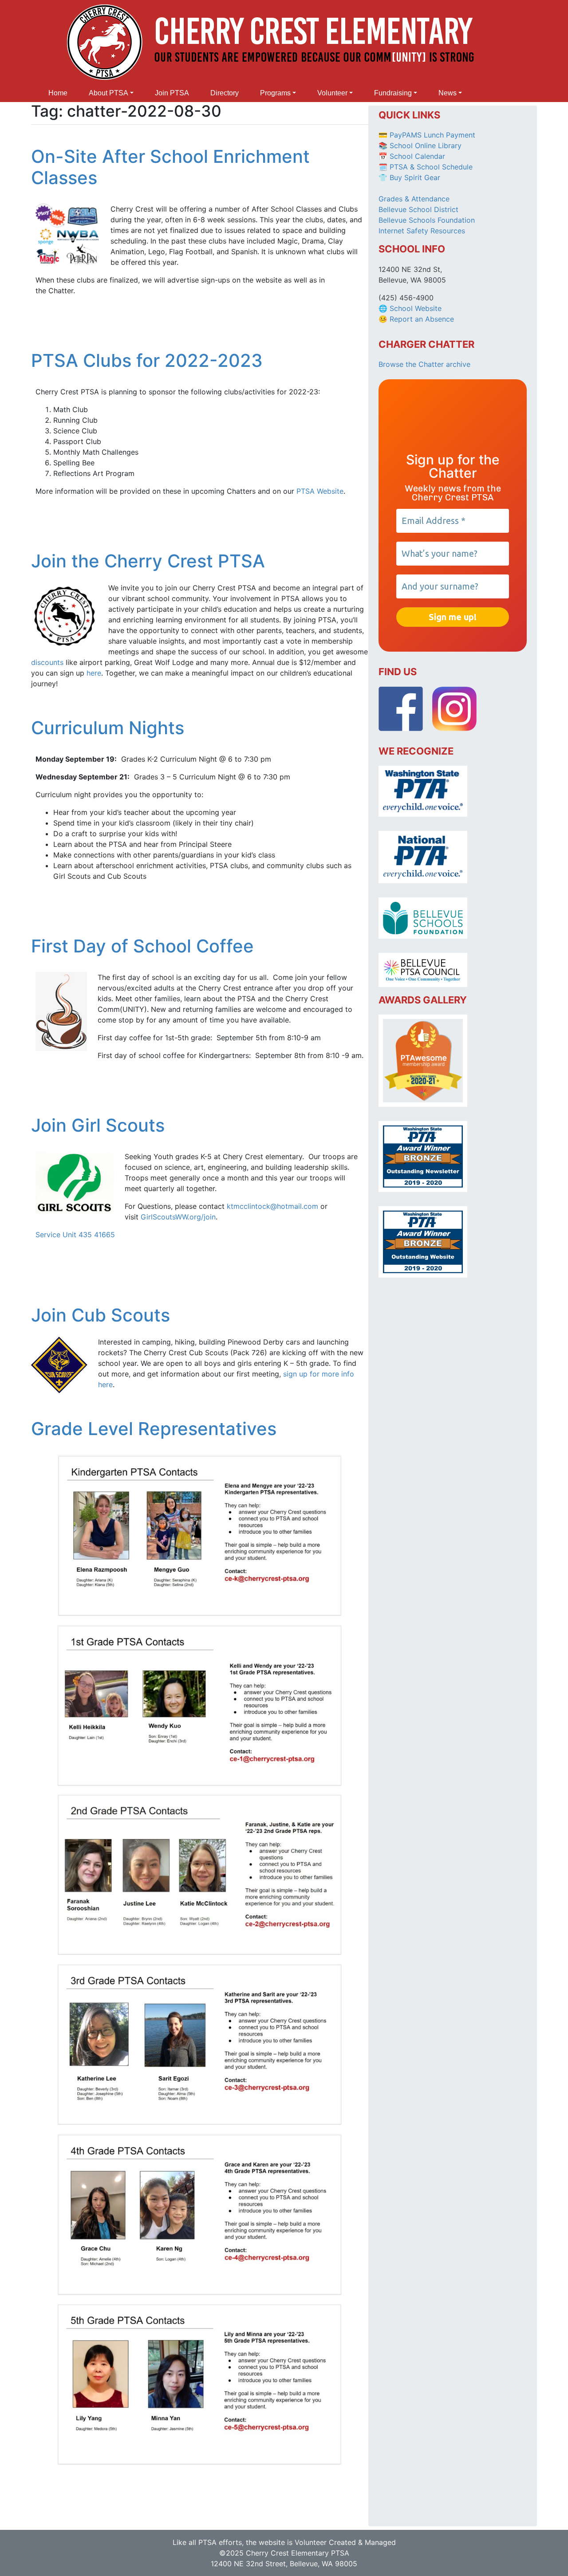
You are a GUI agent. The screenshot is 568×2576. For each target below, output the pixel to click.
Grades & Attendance (414, 199)
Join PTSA (172, 93)
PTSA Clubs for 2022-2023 (147, 360)
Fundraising (393, 93)
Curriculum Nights (108, 728)
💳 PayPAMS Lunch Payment (427, 135)
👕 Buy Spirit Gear (409, 177)
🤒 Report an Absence (417, 319)
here (94, 673)
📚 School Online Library (420, 146)
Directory (225, 93)
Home (58, 93)
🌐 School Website (410, 308)
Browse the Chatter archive (424, 364)
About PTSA (108, 93)
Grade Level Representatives (154, 1429)
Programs (275, 93)
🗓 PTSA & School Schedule (426, 167)
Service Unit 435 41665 (75, 1235)
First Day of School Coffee (142, 946)
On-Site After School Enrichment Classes (170, 167)
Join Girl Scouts (98, 1125)
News (448, 93)
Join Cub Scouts (101, 1315)
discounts (47, 662)
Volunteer (332, 93)
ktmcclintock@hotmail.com (272, 1206)
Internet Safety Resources (422, 231)
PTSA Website (320, 491)
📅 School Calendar (412, 156)
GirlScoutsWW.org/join (178, 1217)
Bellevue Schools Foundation (427, 220)
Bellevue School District (418, 209)
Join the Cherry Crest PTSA (148, 561)
